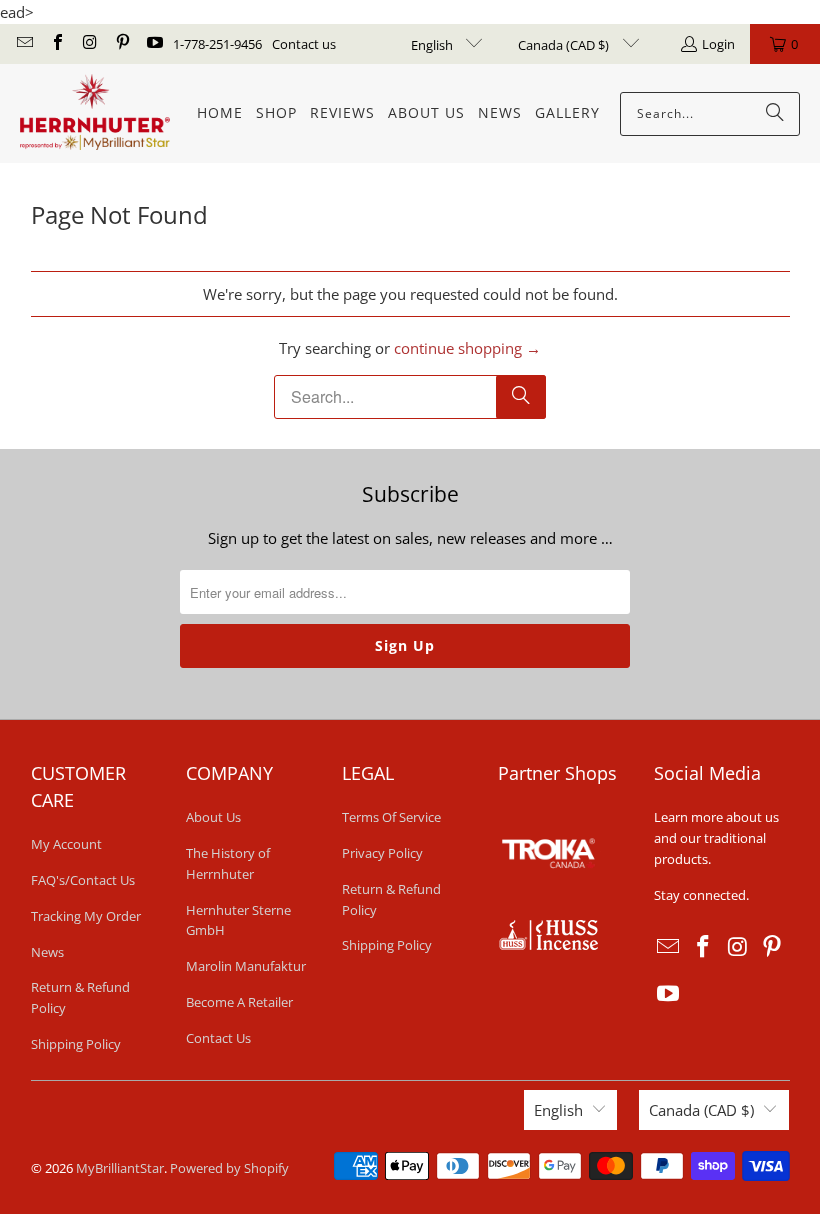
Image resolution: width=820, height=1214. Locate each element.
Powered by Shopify (229, 1168)
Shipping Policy (76, 1044)
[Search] (775, 114)
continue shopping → (467, 348)
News (47, 952)
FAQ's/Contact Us (83, 880)
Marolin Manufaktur (246, 966)
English (433, 45)
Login (718, 44)
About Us (213, 817)
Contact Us (218, 1038)
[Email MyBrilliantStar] (24, 44)
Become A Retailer (239, 1002)
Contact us (304, 44)
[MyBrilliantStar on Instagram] (89, 44)
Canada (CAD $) (565, 45)
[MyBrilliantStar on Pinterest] (121, 44)
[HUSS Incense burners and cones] (548, 945)
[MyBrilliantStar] (95, 113)
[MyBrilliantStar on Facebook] (56, 44)
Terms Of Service (391, 817)
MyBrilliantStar (120, 1168)
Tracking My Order (86, 916)
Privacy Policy (382, 853)
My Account (66, 844)
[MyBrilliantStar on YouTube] (154, 44)
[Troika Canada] (551, 908)
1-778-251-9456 (217, 44)
